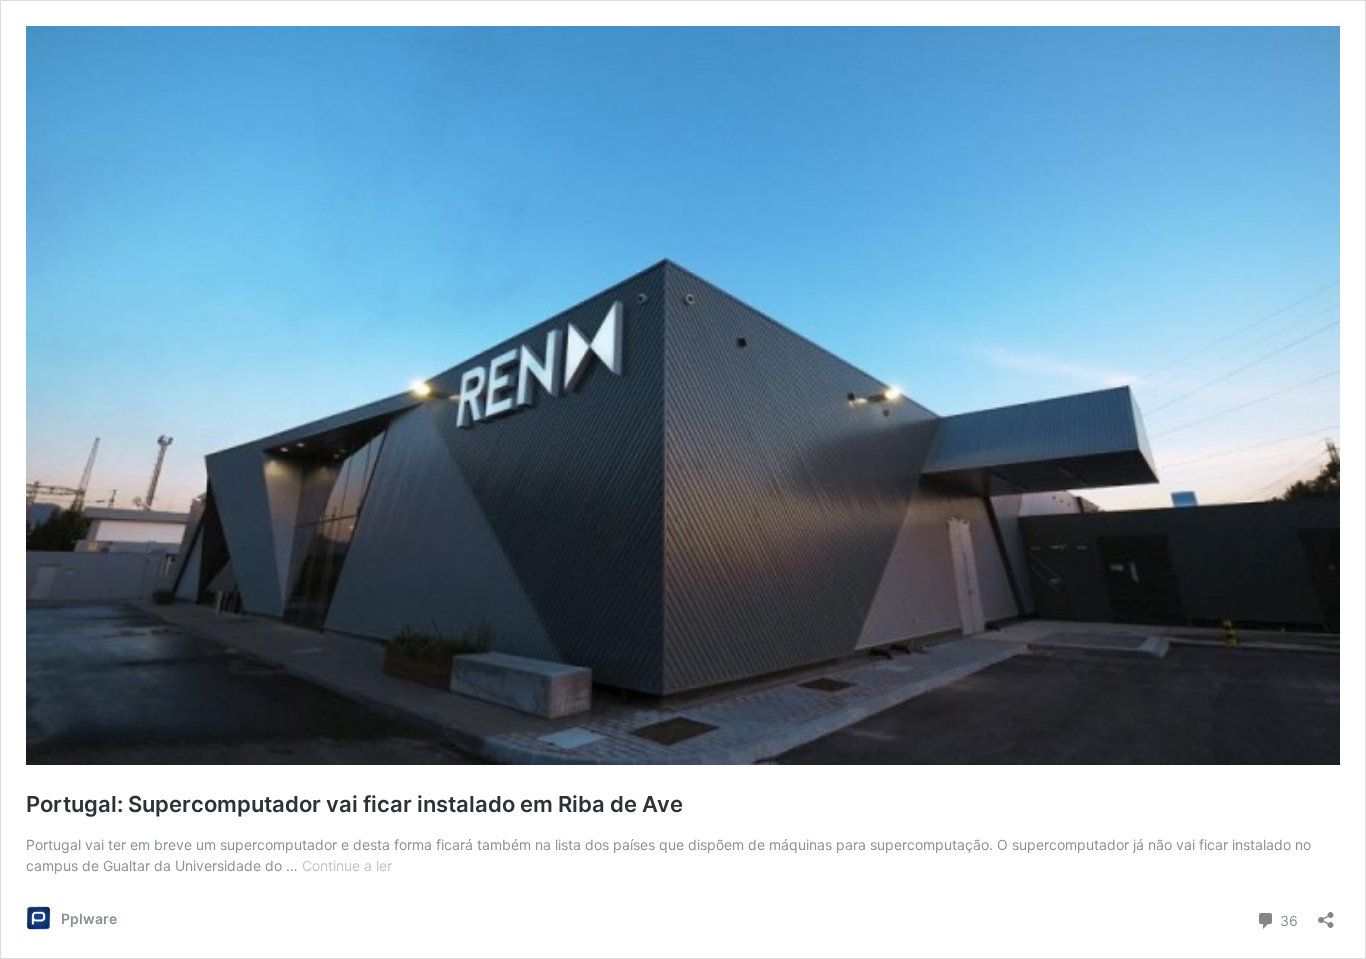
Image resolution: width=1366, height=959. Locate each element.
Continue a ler (347, 865)
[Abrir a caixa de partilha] (1326, 913)
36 (1287, 919)
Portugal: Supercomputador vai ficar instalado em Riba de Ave (354, 804)
